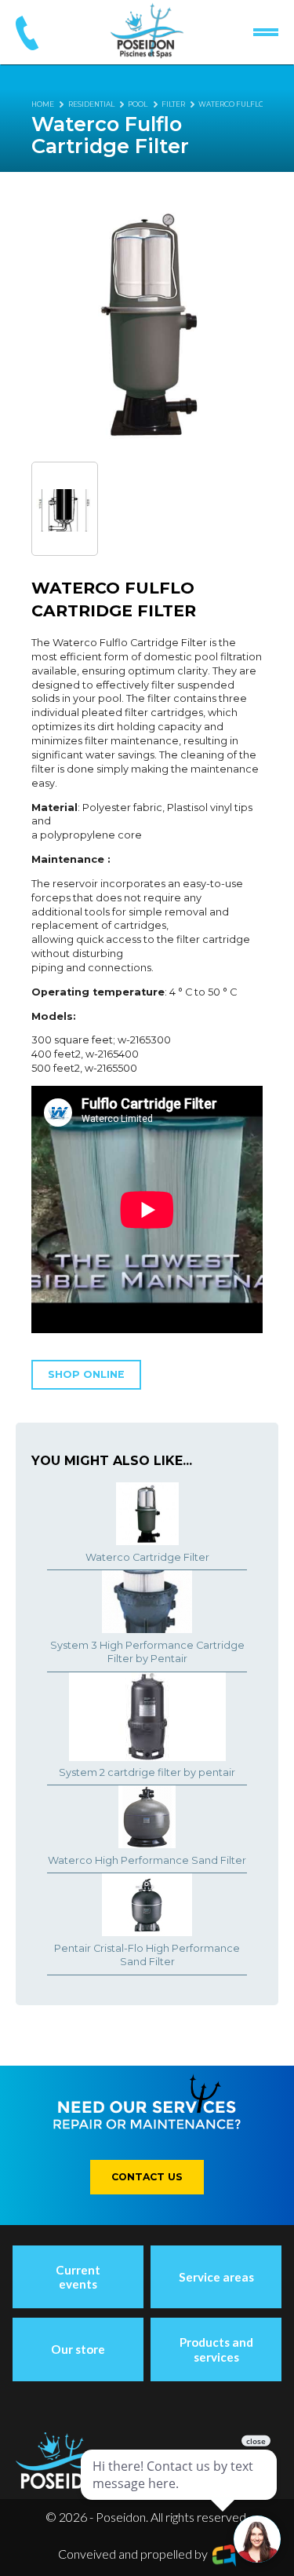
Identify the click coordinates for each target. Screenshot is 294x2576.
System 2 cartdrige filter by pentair (147, 1772)
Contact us (147, 2177)
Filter (173, 104)
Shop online (86, 1374)
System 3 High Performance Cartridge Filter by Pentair (147, 1652)
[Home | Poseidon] (147, 31)
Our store (78, 2349)
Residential (91, 104)
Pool (138, 104)
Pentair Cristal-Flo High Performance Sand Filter (147, 1955)
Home (43, 104)
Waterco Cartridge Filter (147, 1557)
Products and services (216, 2349)
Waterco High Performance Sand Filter (147, 1860)
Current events (78, 2277)
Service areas (216, 2277)
